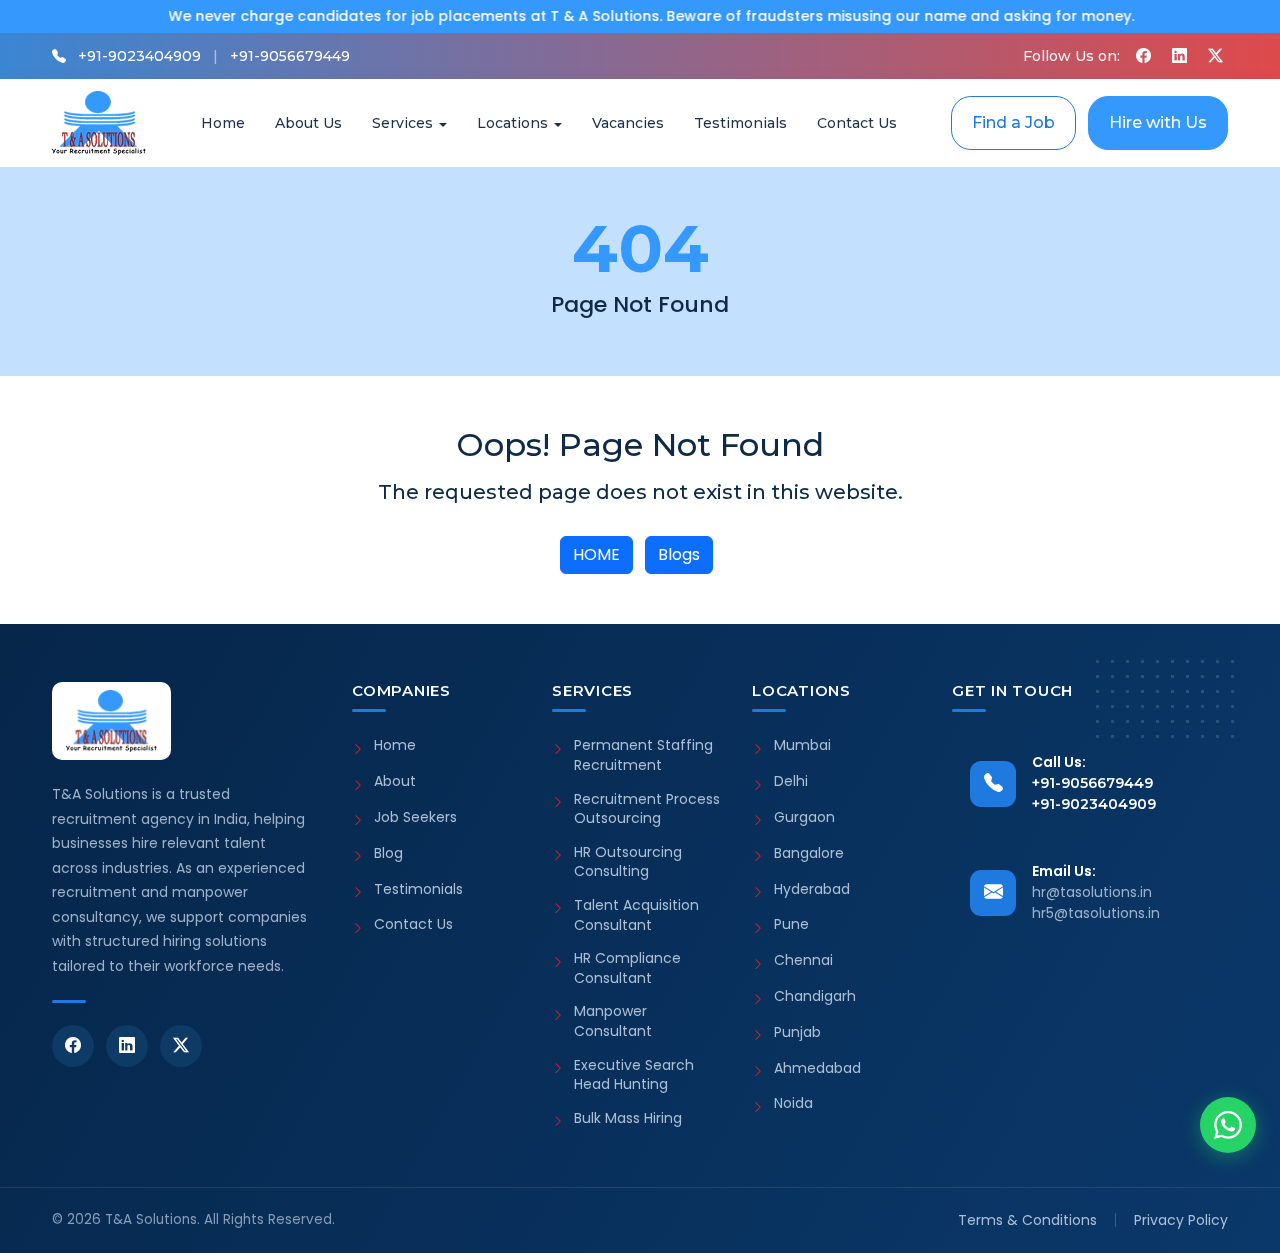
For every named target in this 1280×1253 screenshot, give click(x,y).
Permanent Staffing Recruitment (643, 755)
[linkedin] (1179, 56)
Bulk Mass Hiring (628, 1118)
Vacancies (628, 123)
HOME (596, 554)
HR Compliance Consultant (627, 968)
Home (223, 123)
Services (402, 123)
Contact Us (857, 123)
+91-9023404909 (139, 56)
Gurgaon (804, 817)
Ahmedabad (817, 1068)
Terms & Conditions (1027, 1220)
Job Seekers (415, 817)
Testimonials (740, 123)
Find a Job (1013, 122)
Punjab (797, 1032)
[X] (1215, 56)
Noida (793, 1103)
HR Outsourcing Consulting (628, 862)
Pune (791, 924)
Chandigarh (815, 996)
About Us (308, 123)
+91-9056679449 (290, 56)
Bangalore (809, 853)
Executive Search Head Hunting (634, 1075)
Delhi (791, 781)
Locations (512, 123)
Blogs (679, 554)
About (395, 781)
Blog (388, 853)
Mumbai (802, 745)
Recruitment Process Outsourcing (647, 809)
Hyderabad (812, 889)
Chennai (803, 960)
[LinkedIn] (127, 1046)
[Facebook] (1143, 56)
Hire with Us (1158, 122)
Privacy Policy (1181, 1220)
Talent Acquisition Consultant (636, 915)
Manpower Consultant (613, 1021)
